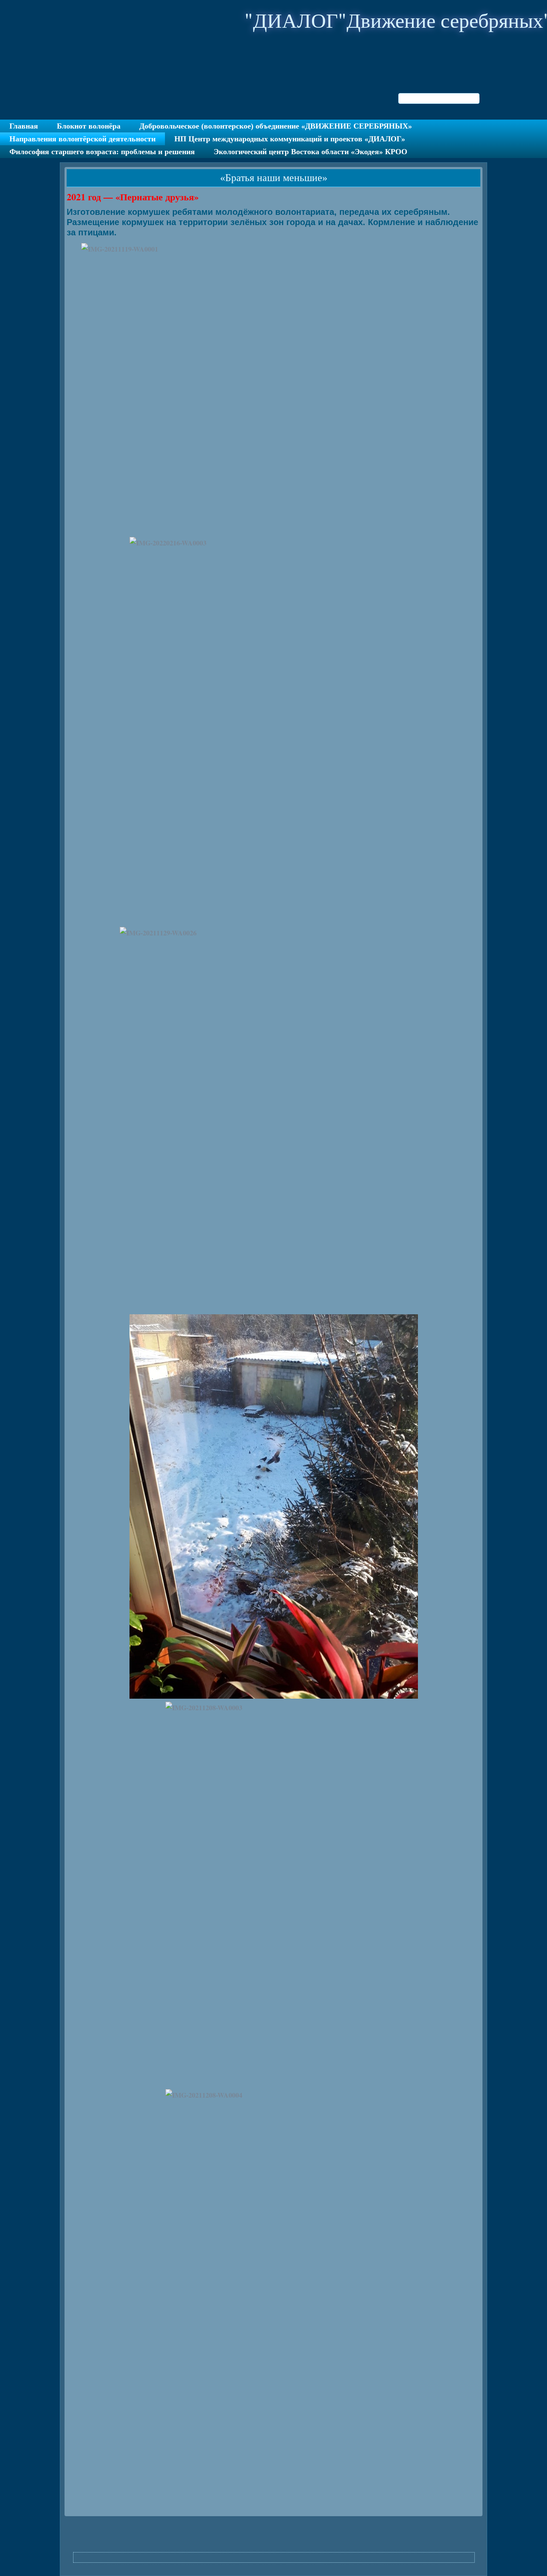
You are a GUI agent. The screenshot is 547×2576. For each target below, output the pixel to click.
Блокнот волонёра (89, 126)
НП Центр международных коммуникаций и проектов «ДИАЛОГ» (290, 139)
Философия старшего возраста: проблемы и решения (102, 152)
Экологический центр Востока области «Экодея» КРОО (310, 152)
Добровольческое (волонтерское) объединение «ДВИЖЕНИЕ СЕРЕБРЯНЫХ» (276, 126)
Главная (24, 126)
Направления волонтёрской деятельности (82, 139)
